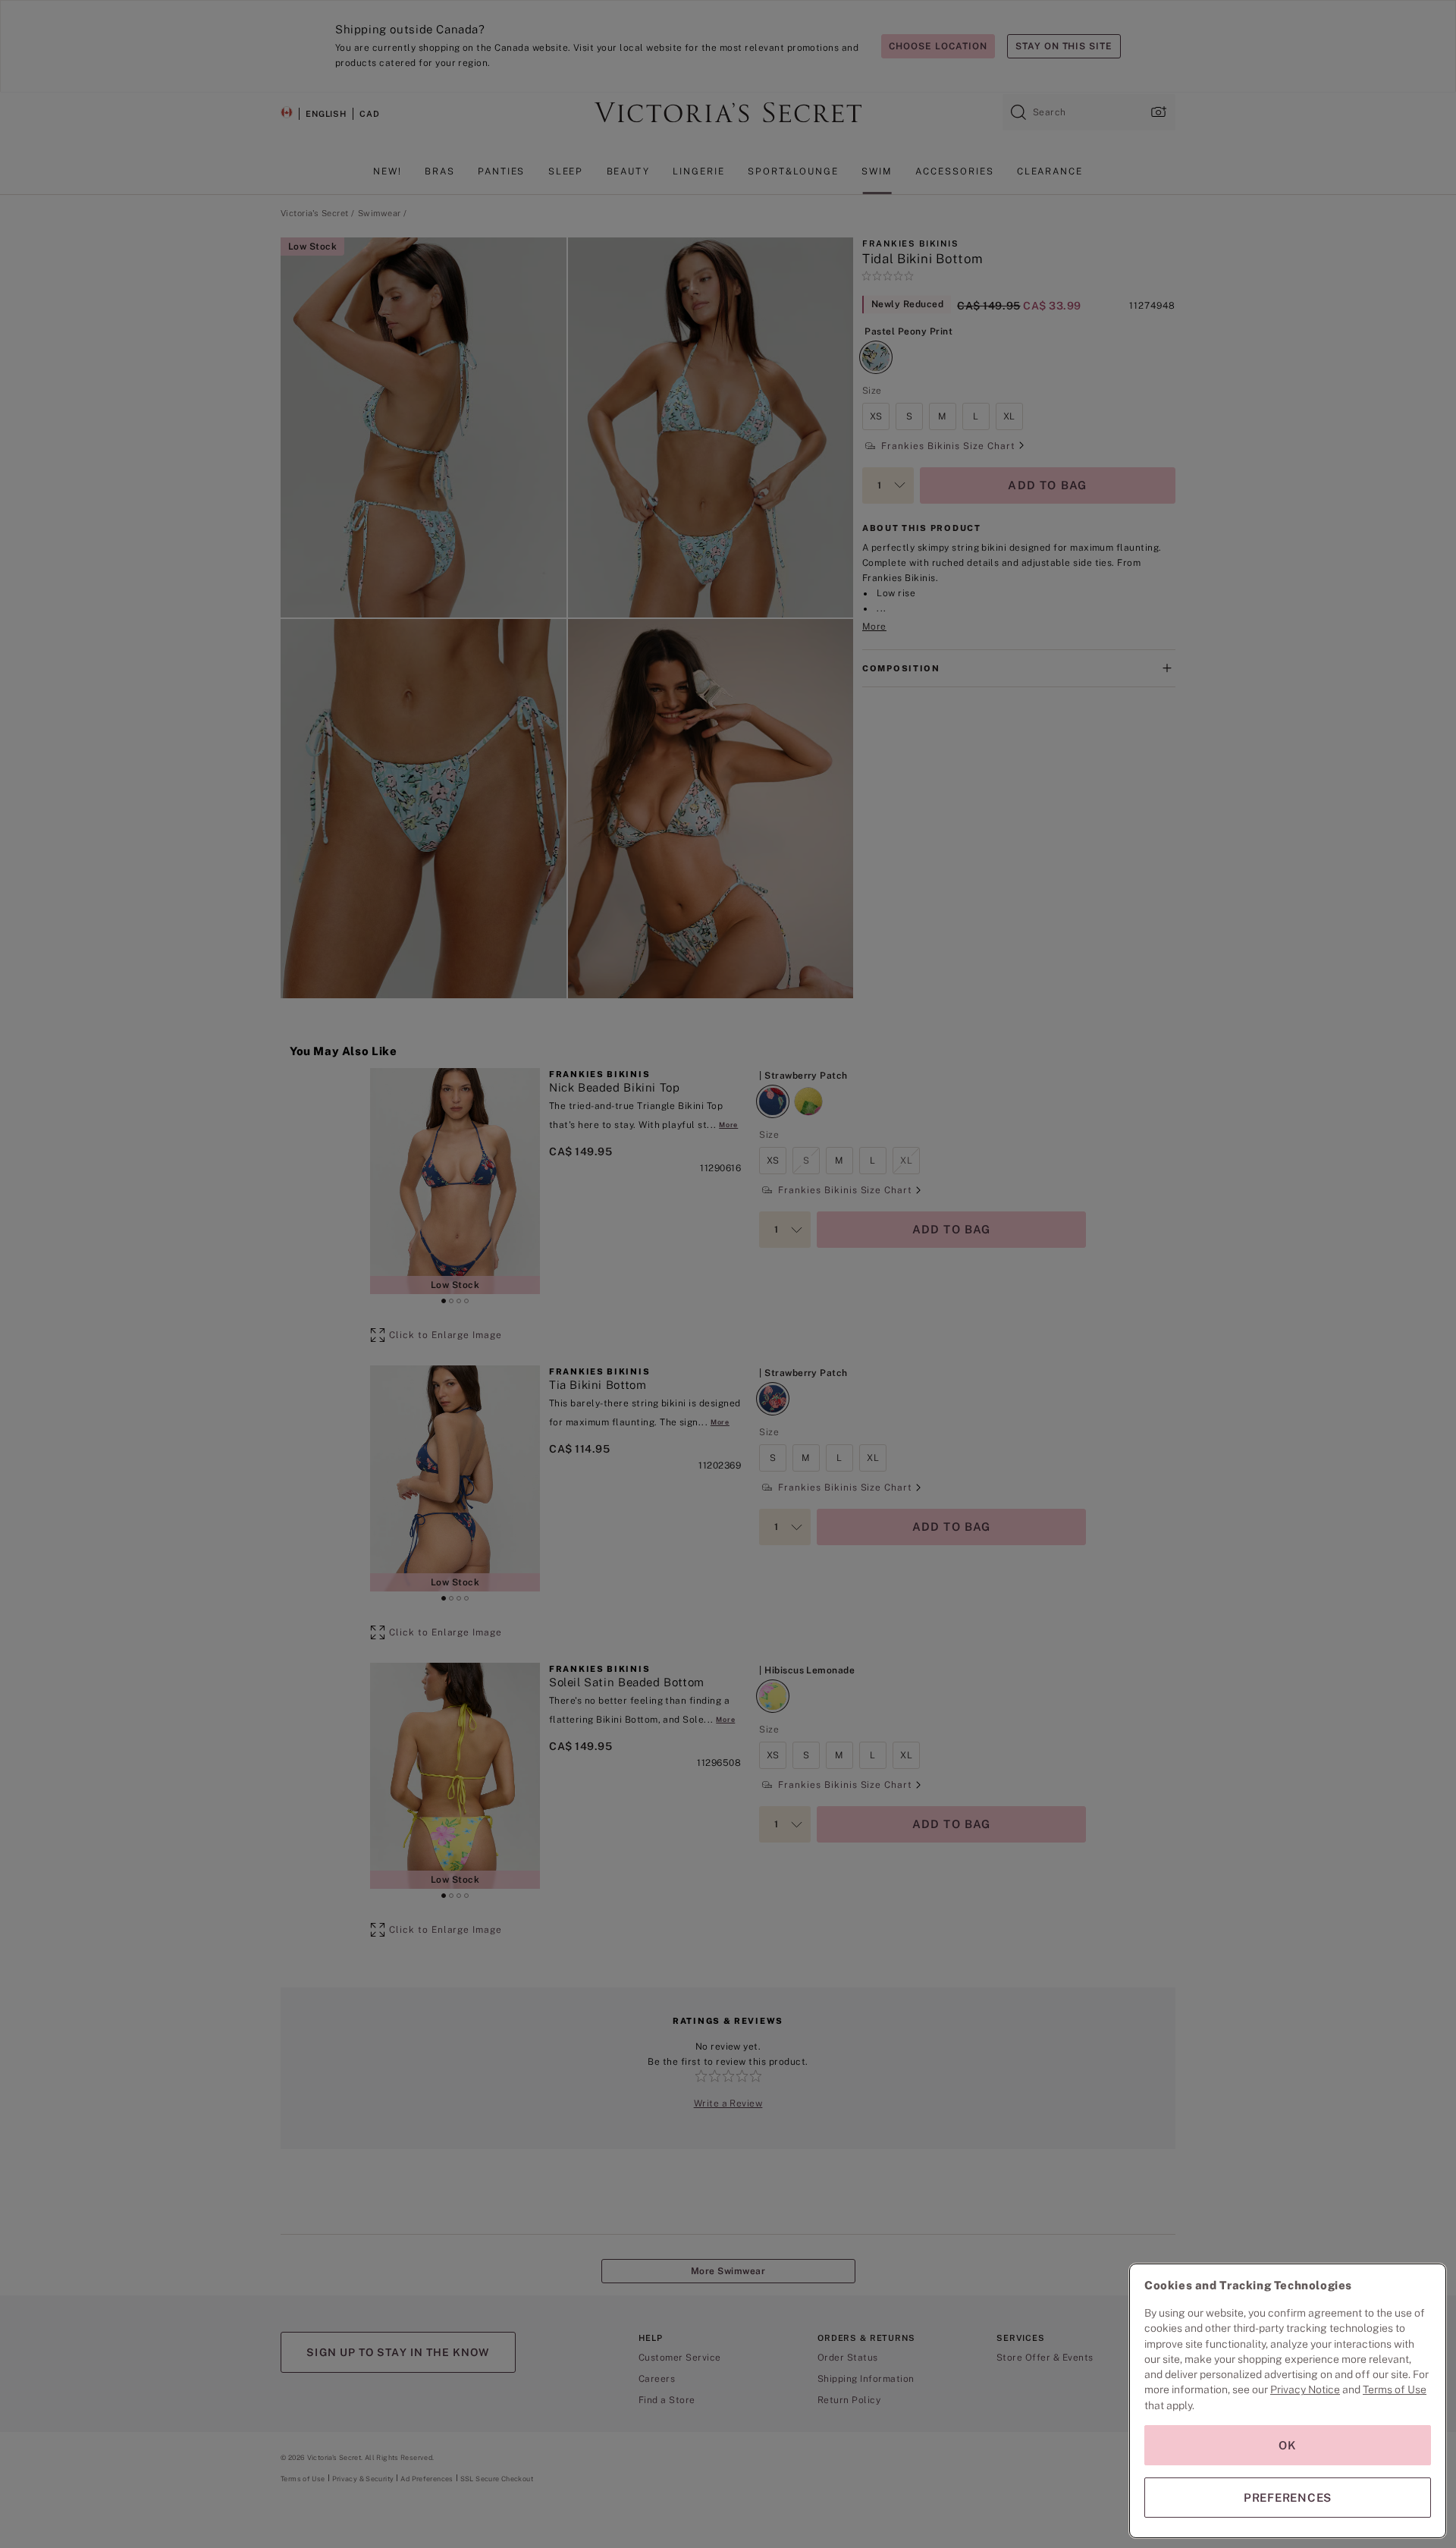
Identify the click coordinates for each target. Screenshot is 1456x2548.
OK (1288, 2445)
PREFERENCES (1288, 2498)
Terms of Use (1395, 2389)
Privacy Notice (1305, 2389)
